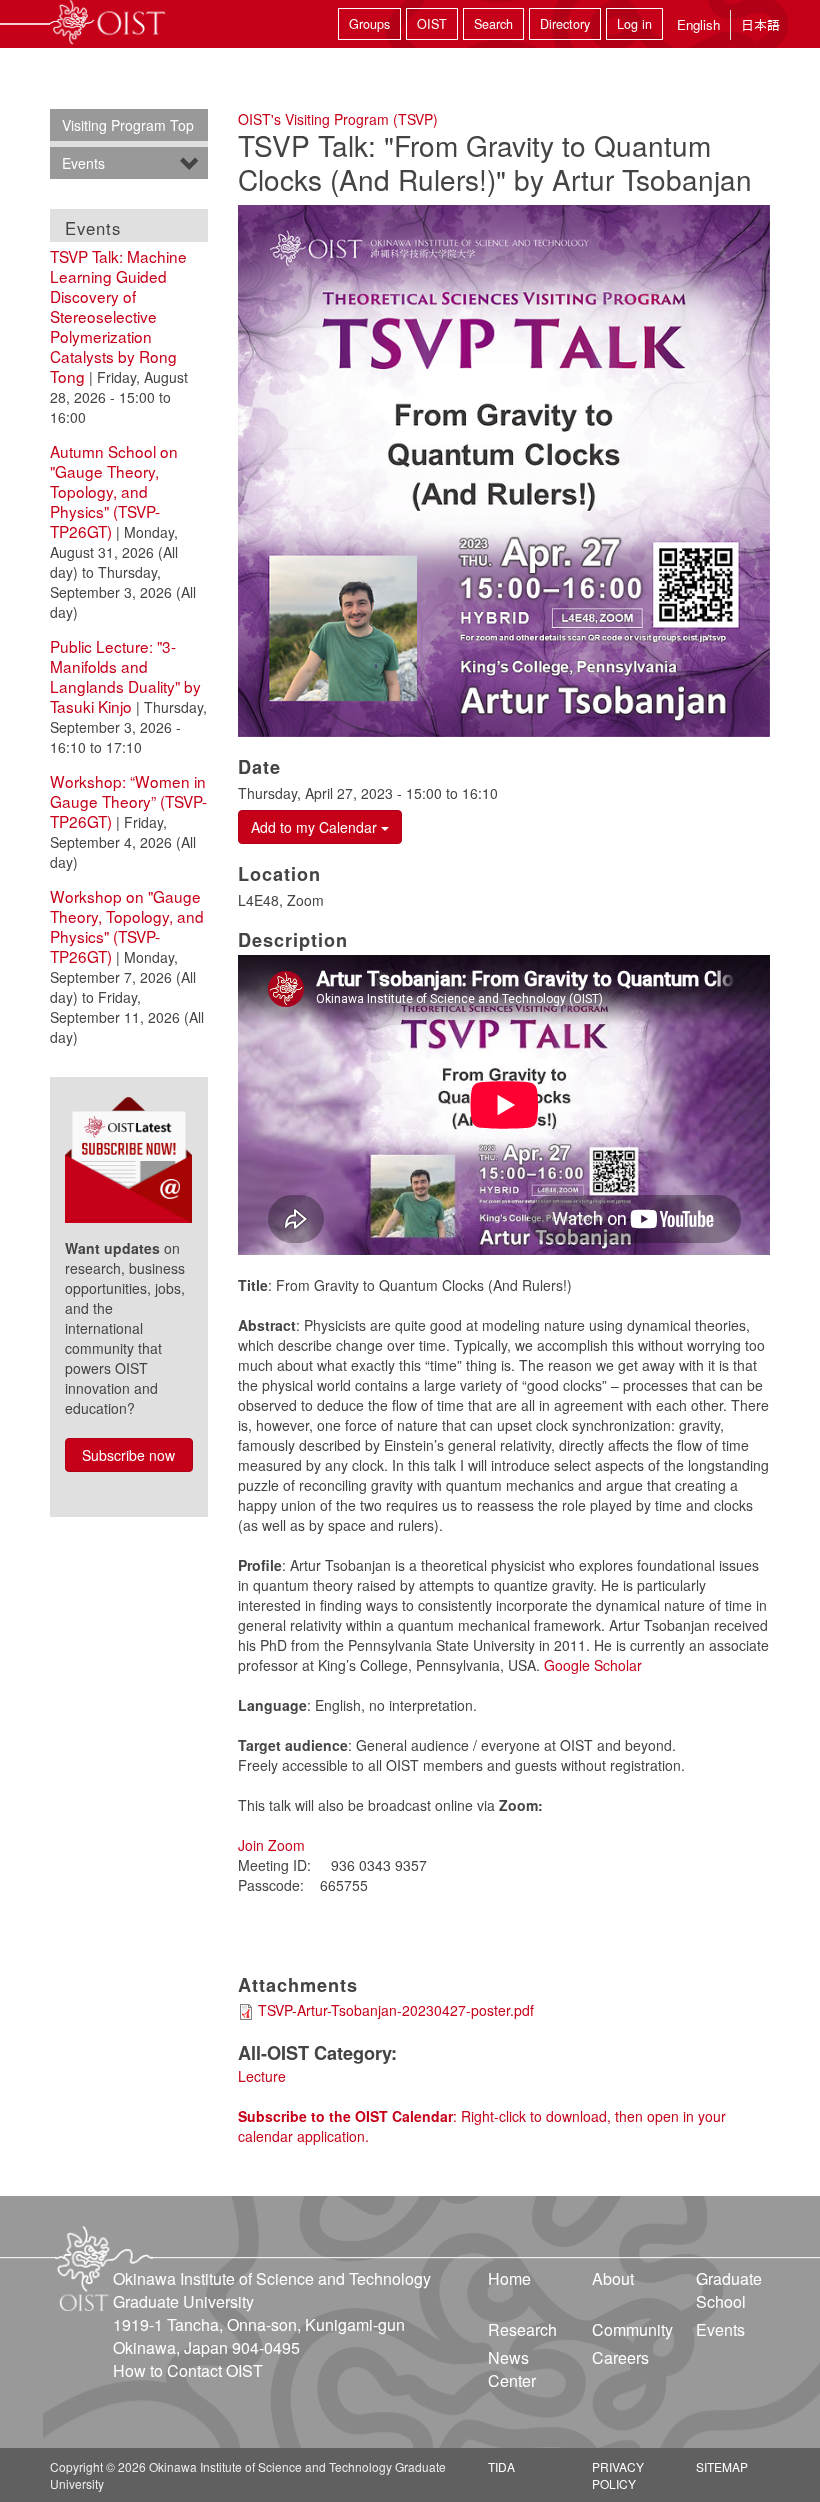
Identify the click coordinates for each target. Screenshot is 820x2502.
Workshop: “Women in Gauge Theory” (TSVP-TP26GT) (128, 801)
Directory (565, 24)
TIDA (501, 2466)
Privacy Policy (618, 2475)
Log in (634, 24)
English (698, 24)
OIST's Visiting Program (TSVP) (338, 119)
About (613, 2278)
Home (509, 2278)
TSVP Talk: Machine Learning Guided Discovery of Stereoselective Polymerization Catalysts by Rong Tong (118, 316)
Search (493, 24)
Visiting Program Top (128, 125)
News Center (512, 2369)
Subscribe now (128, 1455)
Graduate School (729, 2290)
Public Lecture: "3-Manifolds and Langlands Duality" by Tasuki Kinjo (125, 676)
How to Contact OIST (188, 2370)
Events (83, 163)
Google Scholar (593, 1665)
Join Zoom (271, 1845)
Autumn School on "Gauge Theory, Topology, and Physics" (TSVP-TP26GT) (114, 491)
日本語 (760, 24)
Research (522, 2329)
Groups (369, 24)
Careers (620, 2357)
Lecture (262, 2076)
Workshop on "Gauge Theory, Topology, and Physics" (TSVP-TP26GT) (127, 926)
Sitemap (722, 2466)
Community (632, 2329)
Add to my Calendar (316, 827)
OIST (432, 24)
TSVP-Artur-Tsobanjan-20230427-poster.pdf (396, 2010)
